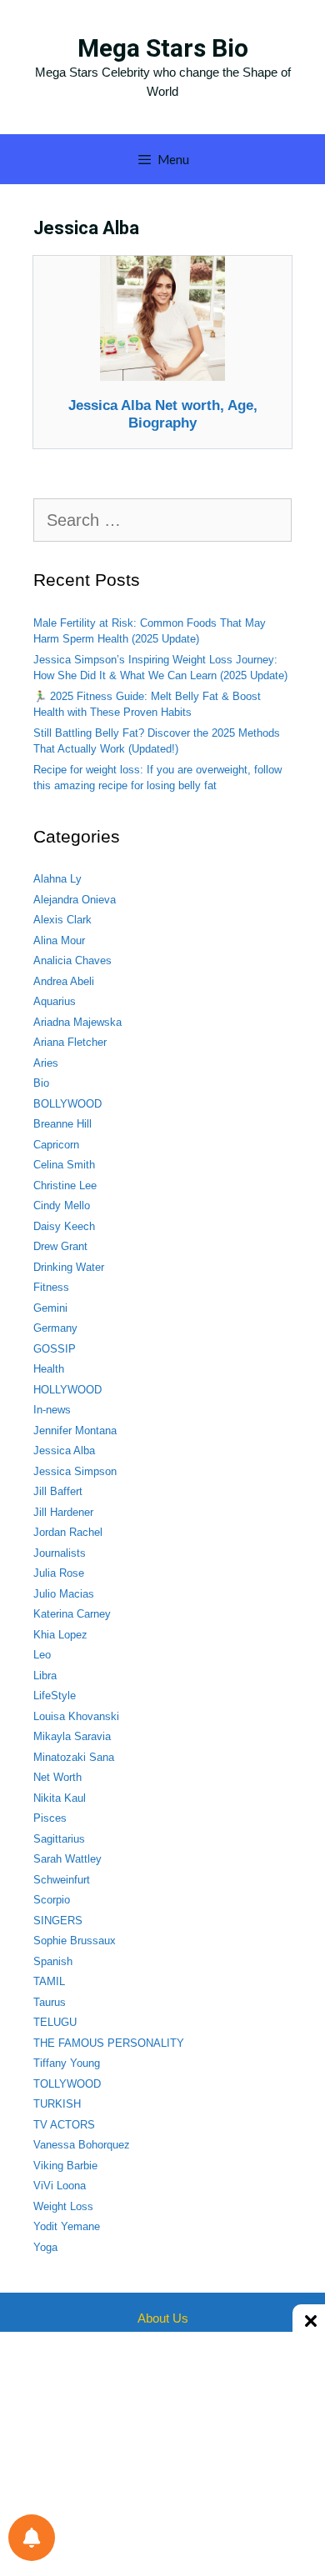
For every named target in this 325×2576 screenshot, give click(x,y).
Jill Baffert (58, 1491)
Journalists (60, 1553)
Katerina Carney (72, 1614)
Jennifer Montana (75, 1431)
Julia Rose (59, 1573)
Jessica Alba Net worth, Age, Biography (163, 414)
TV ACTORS (64, 2125)
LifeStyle (55, 1696)
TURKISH (57, 2104)
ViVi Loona (60, 2186)
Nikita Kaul (60, 1798)
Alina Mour (59, 940)
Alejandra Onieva (75, 900)
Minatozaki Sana (74, 1757)
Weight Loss (63, 2206)
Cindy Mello (62, 1205)
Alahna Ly (57, 879)
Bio (41, 1083)
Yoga (45, 2247)
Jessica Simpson (75, 1471)
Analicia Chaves (72, 960)
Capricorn (56, 1145)
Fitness (51, 1287)
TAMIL (49, 1981)
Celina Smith (64, 1165)
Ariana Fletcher (70, 1042)
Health (49, 1369)
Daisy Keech (64, 1226)
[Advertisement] (162, 2453)
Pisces (50, 1818)
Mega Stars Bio (163, 48)
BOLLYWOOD (67, 1104)
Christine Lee (65, 1185)
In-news (52, 1410)
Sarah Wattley (67, 1859)
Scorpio (52, 1900)
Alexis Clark (62, 920)
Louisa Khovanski (76, 1716)
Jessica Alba (64, 1451)
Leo (42, 1655)
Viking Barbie (65, 2166)
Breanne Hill (62, 1124)
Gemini (50, 1308)
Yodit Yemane (67, 2226)
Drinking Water (69, 1267)
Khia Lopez (60, 1635)
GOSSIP (55, 1349)
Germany (55, 1328)
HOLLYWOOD (67, 1390)
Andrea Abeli (64, 981)
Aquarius (55, 1001)
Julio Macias (64, 1594)
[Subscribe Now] (32, 2538)
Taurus (50, 2002)
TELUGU (55, 2022)
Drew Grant (60, 1246)
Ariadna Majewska (77, 1022)
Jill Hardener (63, 1512)
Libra (45, 1676)
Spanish (53, 1961)
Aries (46, 1063)
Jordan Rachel (68, 1532)
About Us (163, 2318)
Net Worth (57, 1777)
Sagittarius (59, 1839)
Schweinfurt (62, 1880)
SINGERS (58, 1921)
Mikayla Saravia (72, 1736)
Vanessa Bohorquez (82, 2145)
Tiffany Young (67, 2063)
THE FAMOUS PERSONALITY (109, 2043)
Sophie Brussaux (75, 1941)
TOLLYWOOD (67, 2084)
